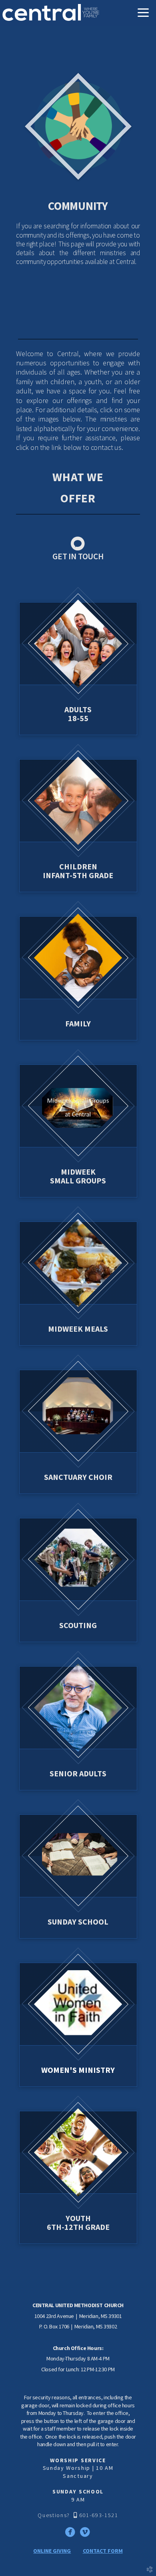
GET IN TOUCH (78, 556)
